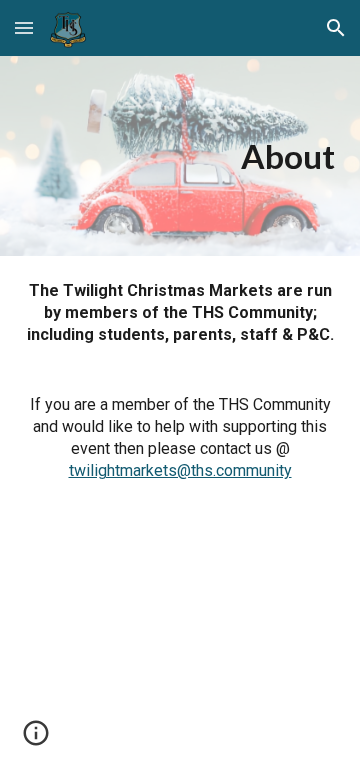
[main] (180, 156)
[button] (24, 27)
